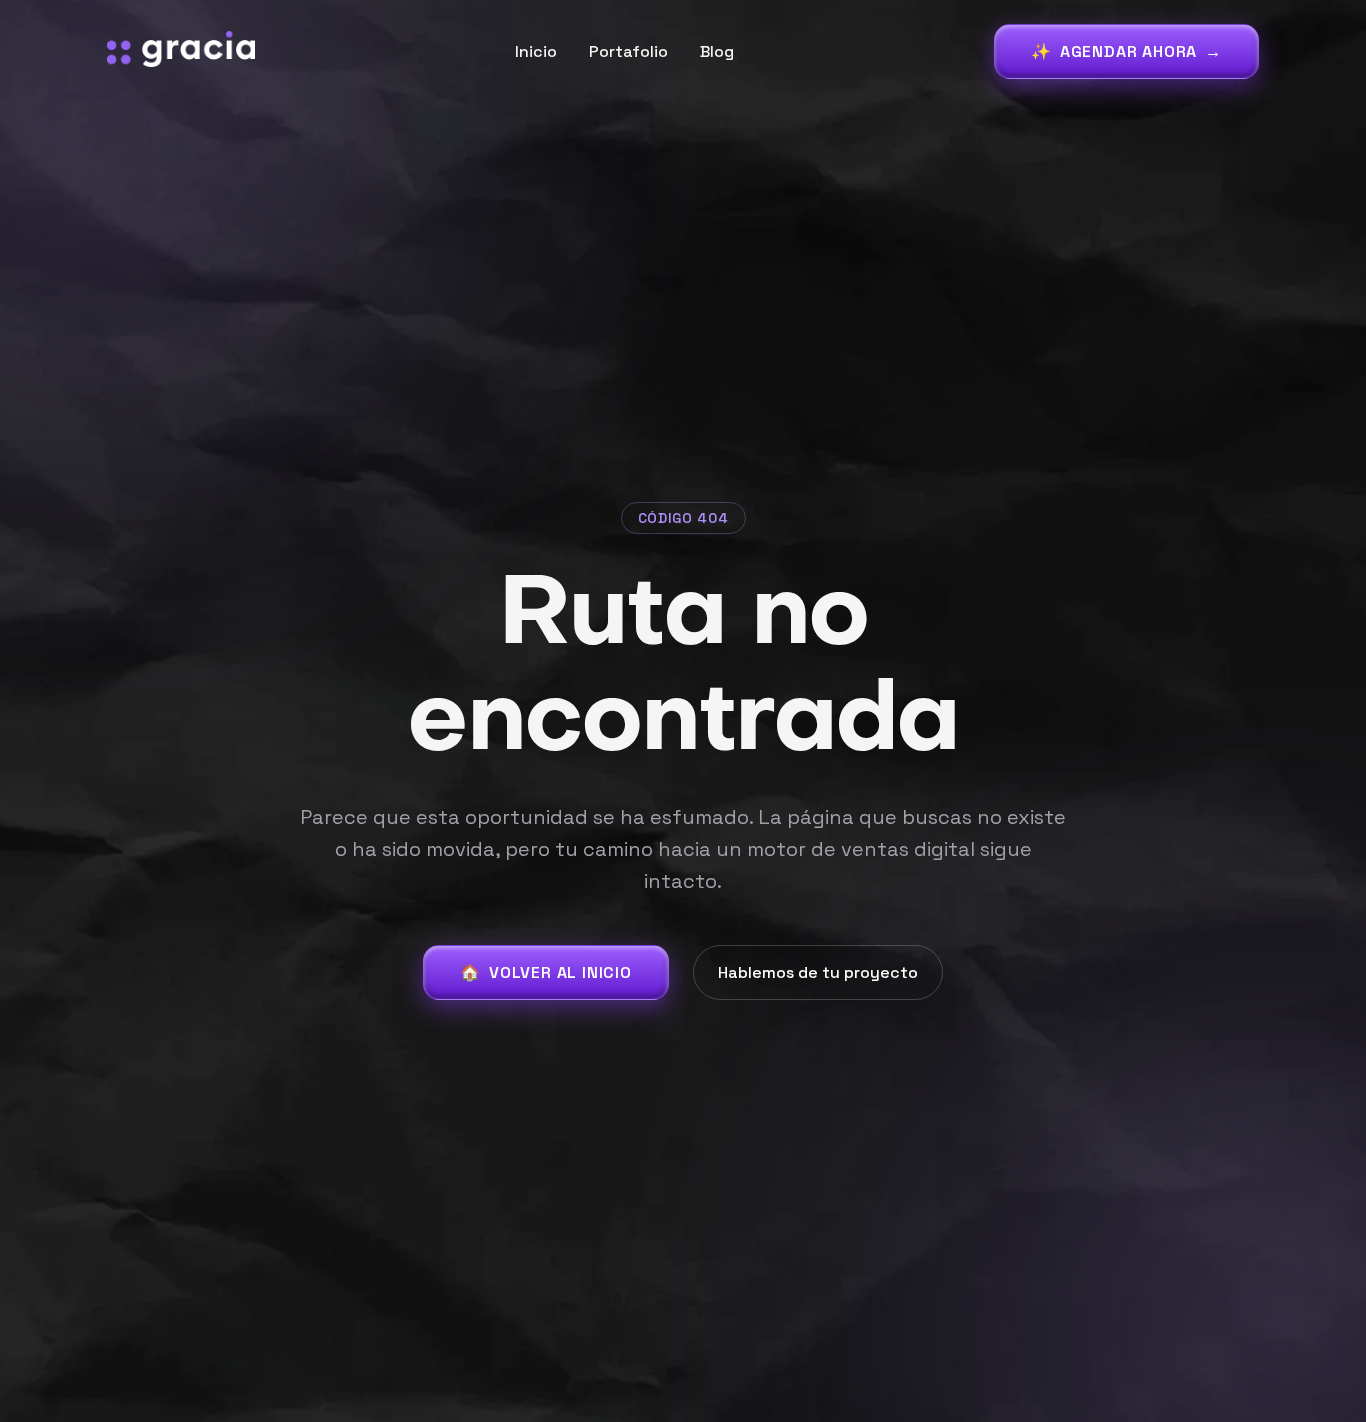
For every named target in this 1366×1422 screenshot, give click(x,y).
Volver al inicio (546, 972)
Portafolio (628, 51)
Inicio (536, 51)
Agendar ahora (1126, 51)
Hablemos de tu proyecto (818, 972)
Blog (717, 51)
